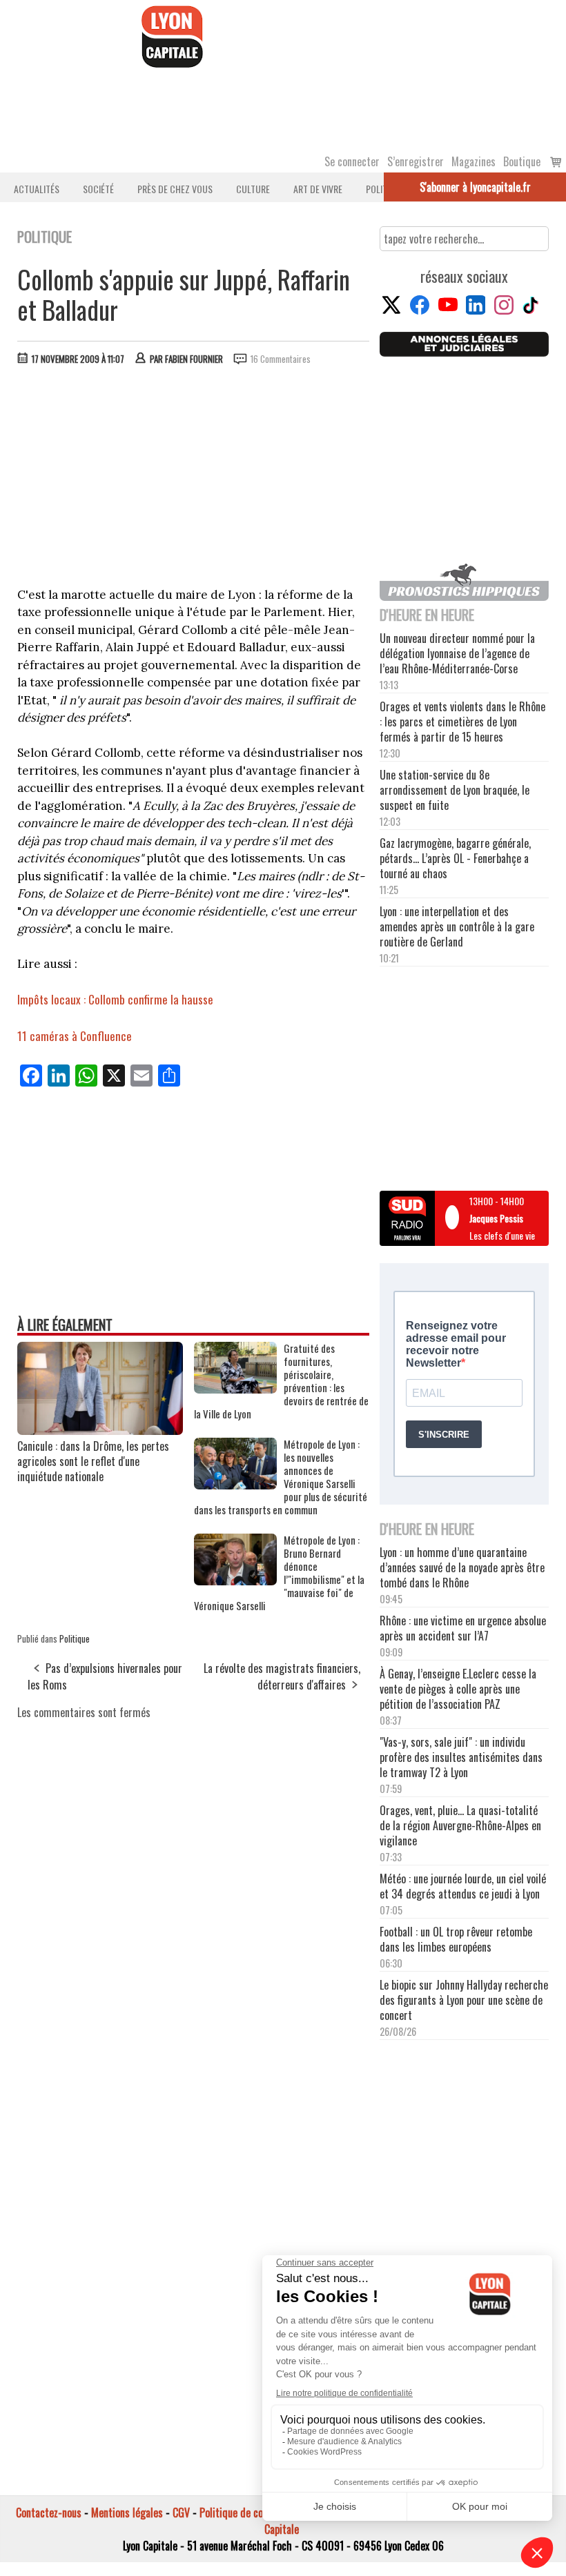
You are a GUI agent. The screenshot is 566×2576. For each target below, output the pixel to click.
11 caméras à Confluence (75, 1036)
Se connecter (352, 161)
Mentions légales (127, 2513)
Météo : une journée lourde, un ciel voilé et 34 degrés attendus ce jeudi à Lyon (463, 1886)
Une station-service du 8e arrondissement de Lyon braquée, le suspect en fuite (455, 790)
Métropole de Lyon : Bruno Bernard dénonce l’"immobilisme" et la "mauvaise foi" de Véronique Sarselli (279, 1573)
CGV (181, 2513)
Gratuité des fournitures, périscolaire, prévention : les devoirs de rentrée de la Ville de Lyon (281, 1381)
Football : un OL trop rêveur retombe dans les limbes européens (456, 1939)
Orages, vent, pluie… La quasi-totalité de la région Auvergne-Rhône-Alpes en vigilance (460, 1825)
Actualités (37, 189)
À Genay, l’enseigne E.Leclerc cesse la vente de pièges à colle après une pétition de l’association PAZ (458, 1689)
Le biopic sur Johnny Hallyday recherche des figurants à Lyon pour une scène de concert (464, 2000)
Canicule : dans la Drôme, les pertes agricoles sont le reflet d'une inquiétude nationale (93, 1461)
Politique (75, 1638)
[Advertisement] (194, 479)
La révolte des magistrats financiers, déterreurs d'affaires (282, 1676)
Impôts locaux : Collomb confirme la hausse (115, 999)
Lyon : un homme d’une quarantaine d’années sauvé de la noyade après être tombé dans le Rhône (462, 1567)
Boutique (522, 161)
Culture (253, 189)
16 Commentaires (281, 359)
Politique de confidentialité (257, 2513)
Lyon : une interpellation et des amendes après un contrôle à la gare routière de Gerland (457, 927)
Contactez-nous (49, 2513)
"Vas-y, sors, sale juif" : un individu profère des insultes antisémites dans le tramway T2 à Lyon (461, 1757)
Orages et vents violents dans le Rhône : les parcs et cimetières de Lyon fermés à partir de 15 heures (462, 722)
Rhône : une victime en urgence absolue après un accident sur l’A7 (463, 1628)
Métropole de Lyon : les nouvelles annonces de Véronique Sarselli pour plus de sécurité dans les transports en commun (281, 1477)
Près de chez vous (175, 189)
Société (98, 189)
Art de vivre (318, 189)
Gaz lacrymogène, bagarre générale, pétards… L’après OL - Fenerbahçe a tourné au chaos (455, 858)
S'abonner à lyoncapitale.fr (475, 187)
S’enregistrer (416, 161)
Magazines (474, 161)
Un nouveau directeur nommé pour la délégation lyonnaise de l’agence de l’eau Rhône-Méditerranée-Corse (457, 653)
